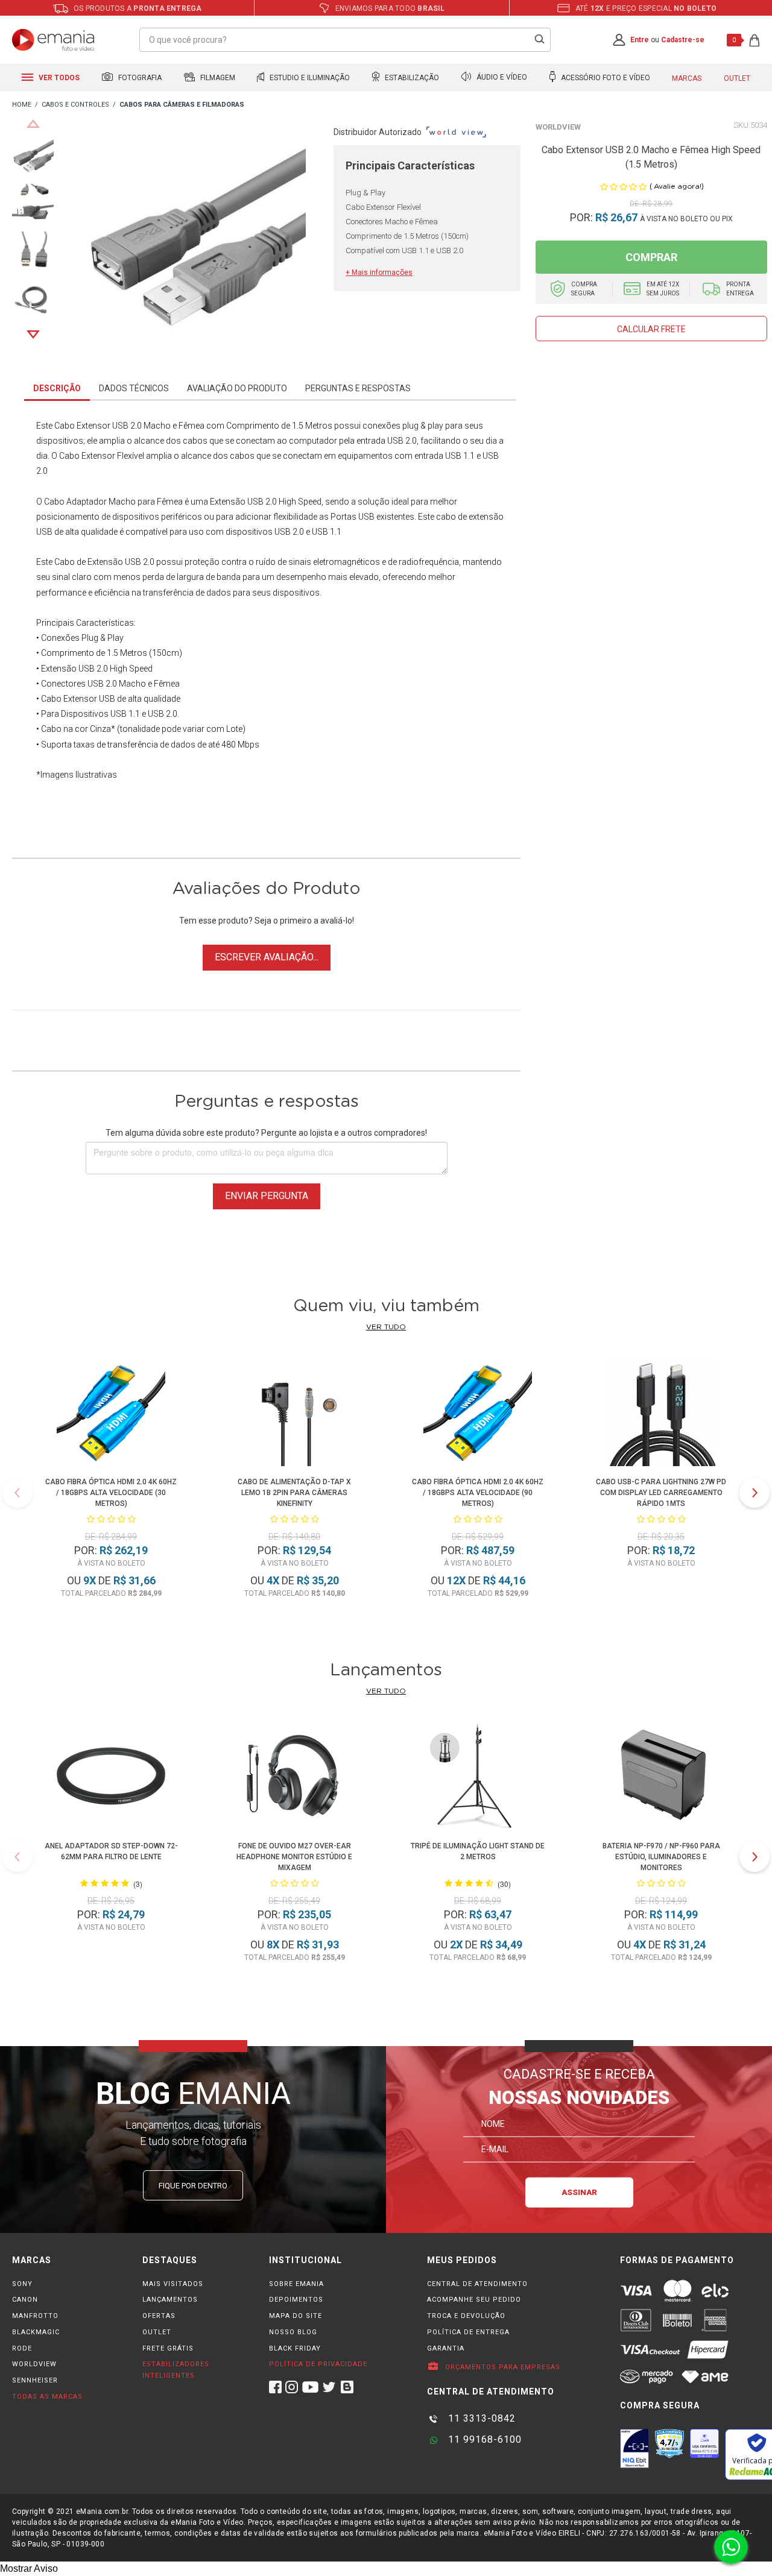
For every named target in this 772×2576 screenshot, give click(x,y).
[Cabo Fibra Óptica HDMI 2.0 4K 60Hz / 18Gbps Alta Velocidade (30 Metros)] (111, 1414)
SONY (22, 2284)
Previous (33, 124)
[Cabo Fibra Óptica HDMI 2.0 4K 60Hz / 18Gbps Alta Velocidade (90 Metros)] (478, 1414)
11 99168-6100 (483, 2439)
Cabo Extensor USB (91, 426)
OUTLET (157, 2332)
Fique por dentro (193, 2186)
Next (33, 335)
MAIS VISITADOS (173, 2284)
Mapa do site (296, 2316)
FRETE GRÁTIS (168, 2348)
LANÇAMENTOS (170, 2300)
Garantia (446, 2348)
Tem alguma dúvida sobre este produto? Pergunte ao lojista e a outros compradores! (266, 1133)
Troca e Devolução (466, 2316)
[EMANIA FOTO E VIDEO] (22, 105)
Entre (640, 40)
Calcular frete (651, 329)
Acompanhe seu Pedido (474, 2300)
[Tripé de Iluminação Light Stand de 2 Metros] (478, 1778)
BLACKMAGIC (36, 2332)
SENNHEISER (35, 2380)
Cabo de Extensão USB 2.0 (104, 562)
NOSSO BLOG (293, 2332)
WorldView (558, 127)
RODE (22, 2348)
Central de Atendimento (477, 2284)
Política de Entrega (468, 2332)
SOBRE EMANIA (296, 2284)
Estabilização (411, 78)
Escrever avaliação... (267, 957)
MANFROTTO (35, 2316)
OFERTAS (159, 2316)
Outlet (737, 78)
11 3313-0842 (480, 2418)
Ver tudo (386, 1327)
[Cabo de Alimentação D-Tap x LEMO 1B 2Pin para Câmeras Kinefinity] (294, 1414)
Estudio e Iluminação (309, 78)
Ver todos (58, 78)
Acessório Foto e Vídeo (605, 78)
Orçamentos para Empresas (501, 2367)
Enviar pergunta (267, 1196)
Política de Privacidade (318, 2364)
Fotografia (139, 78)
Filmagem (217, 78)
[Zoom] (33, 156)
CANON (25, 2300)
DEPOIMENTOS (296, 2300)
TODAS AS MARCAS (47, 2397)
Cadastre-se (683, 40)
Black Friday (295, 2348)
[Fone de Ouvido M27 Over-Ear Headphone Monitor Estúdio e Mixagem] (294, 1778)
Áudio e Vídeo (501, 78)
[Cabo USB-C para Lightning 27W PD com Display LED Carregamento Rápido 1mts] (661, 1414)
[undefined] (194, 245)
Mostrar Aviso (29, 2568)
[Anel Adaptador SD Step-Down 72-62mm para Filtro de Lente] (111, 1778)
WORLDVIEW (34, 2364)
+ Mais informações (379, 272)
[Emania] (53, 40)
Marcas (687, 78)
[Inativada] (634, 2448)
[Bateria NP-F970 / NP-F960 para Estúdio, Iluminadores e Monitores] (661, 1778)
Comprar (651, 257)
